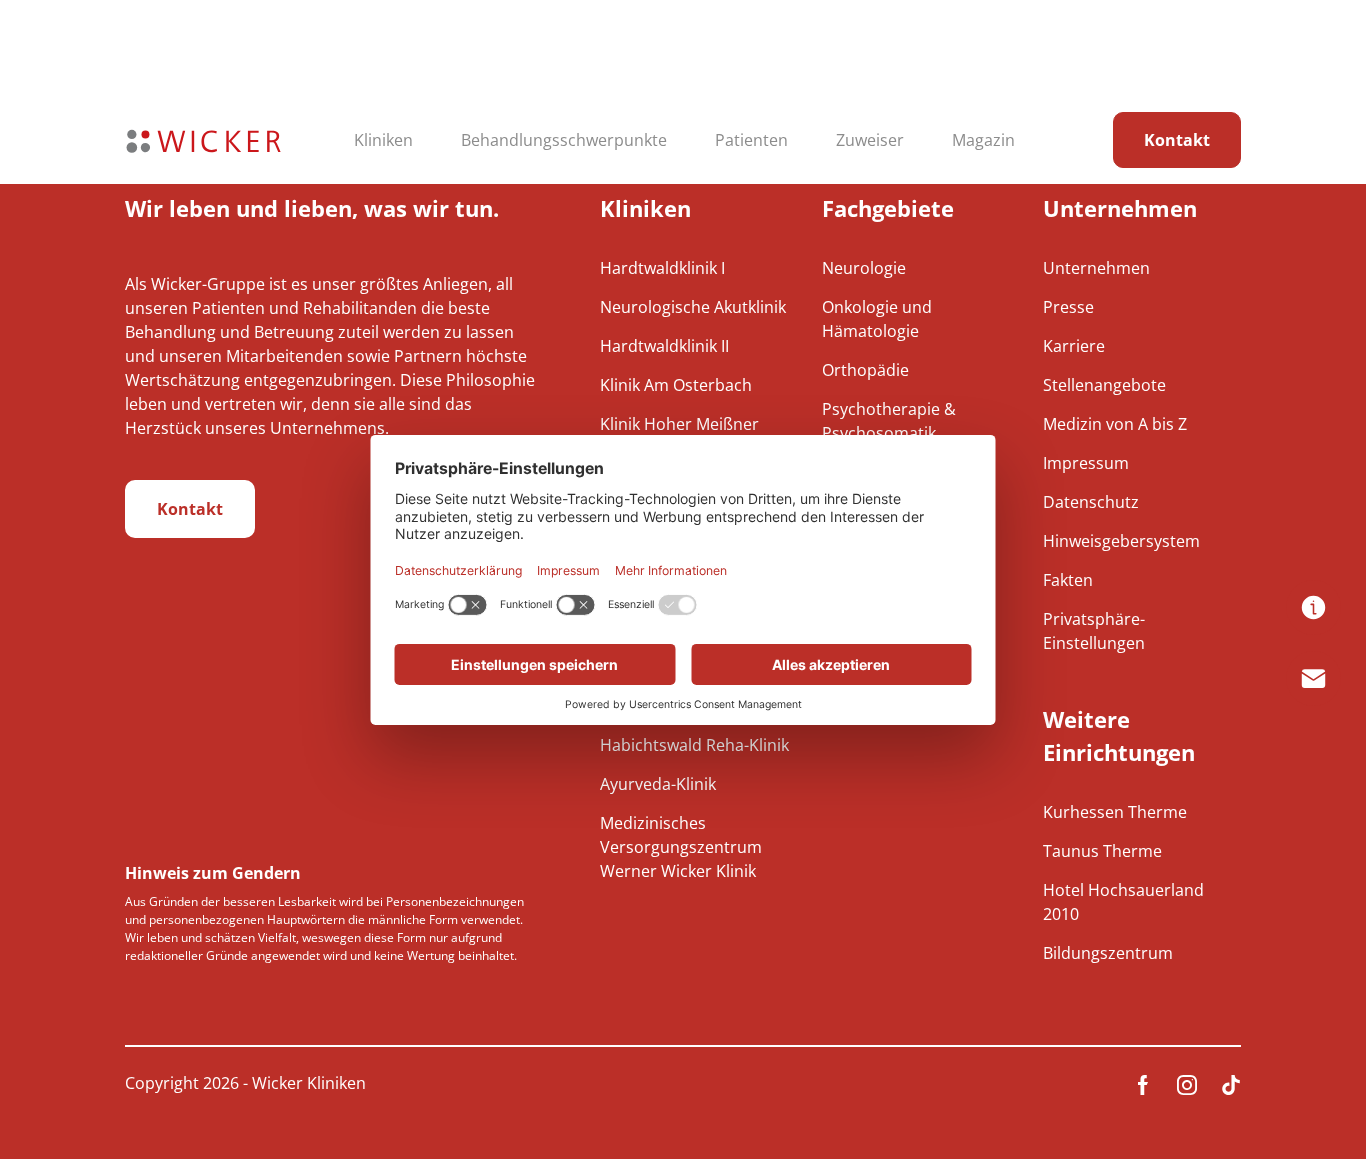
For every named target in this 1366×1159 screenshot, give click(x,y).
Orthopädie (865, 370)
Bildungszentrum (1108, 953)
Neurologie (864, 268)
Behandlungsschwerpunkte (564, 140)
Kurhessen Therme (1115, 812)
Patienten (751, 140)
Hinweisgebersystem (1121, 541)
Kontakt (1177, 140)
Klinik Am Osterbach (676, 385)
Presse (1068, 307)
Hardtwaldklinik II (664, 346)
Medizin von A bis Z (1115, 424)
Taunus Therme (1102, 851)
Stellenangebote (1104, 385)
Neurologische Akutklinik (693, 307)
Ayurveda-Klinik (658, 784)
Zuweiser (870, 140)
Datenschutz (1091, 502)
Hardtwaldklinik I (662, 268)
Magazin (983, 140)
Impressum (1086, 463)
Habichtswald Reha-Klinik (694, 745)
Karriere (1074, 346)
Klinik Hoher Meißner (679, 424)
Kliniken (383, 140)
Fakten (1068, 580)
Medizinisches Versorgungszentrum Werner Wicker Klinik (681, 847)
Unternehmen (1096, 268)
